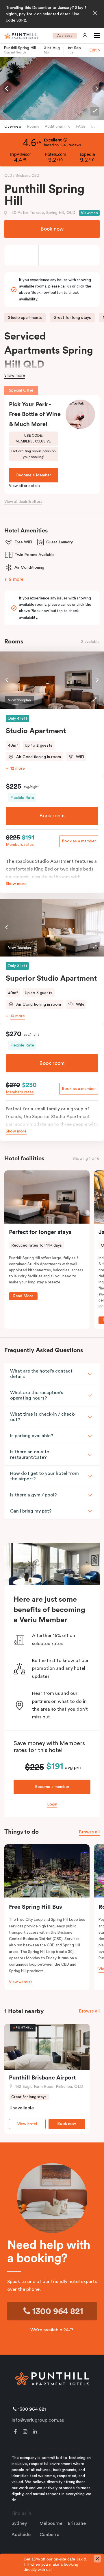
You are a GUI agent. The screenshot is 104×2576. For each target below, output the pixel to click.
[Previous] (7, 89)
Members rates (20, 845)
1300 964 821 (57, 2311)
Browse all (89, 1832)
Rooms (33, 126)
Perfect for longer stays (40, 1232)
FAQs (81, 126)
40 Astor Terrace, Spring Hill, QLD (43, 213)
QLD (9, 176)
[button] (96, 36)
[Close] (95, 14)
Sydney (19, 2523)
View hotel (27, 2124)
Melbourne (51, 2523)
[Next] (97, 89)
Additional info (58, 126)
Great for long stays (72, 318)
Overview (13, 126)
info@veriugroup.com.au (38, 2420)
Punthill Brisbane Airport (42, 2078)
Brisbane (77, 2523)
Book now (52, 229)
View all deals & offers (23, 502)
